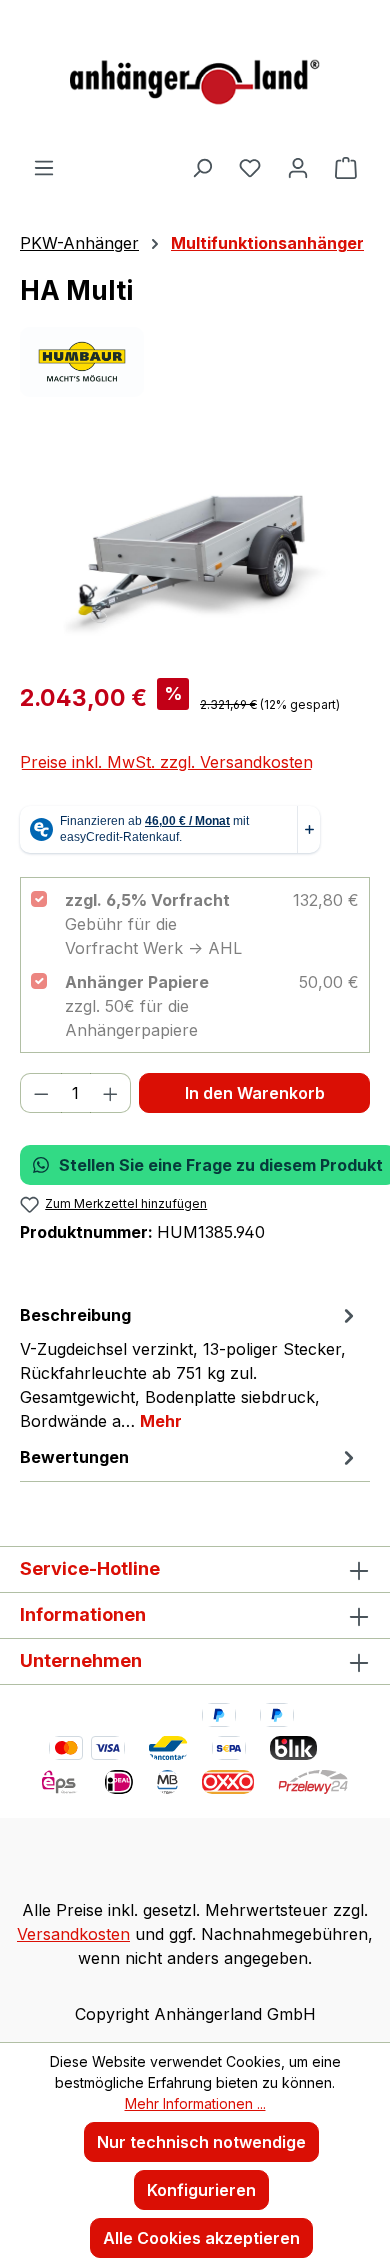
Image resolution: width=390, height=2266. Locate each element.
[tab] (190, 1367)
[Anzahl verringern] (41, 1093)
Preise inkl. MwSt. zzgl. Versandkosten (166, 762)
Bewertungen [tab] (74, 1457)
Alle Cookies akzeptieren (201, 2238)
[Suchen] (202, 167)
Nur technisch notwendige (201, 2142)
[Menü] (44, 167)
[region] (195, 549)
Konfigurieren (201, 2190)
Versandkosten (73, 1934)
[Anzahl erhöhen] (111, 1093)
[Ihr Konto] (298, 167)
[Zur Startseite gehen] (195, 77)
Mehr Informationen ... (195, 2103)
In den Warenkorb (255, 1093)
